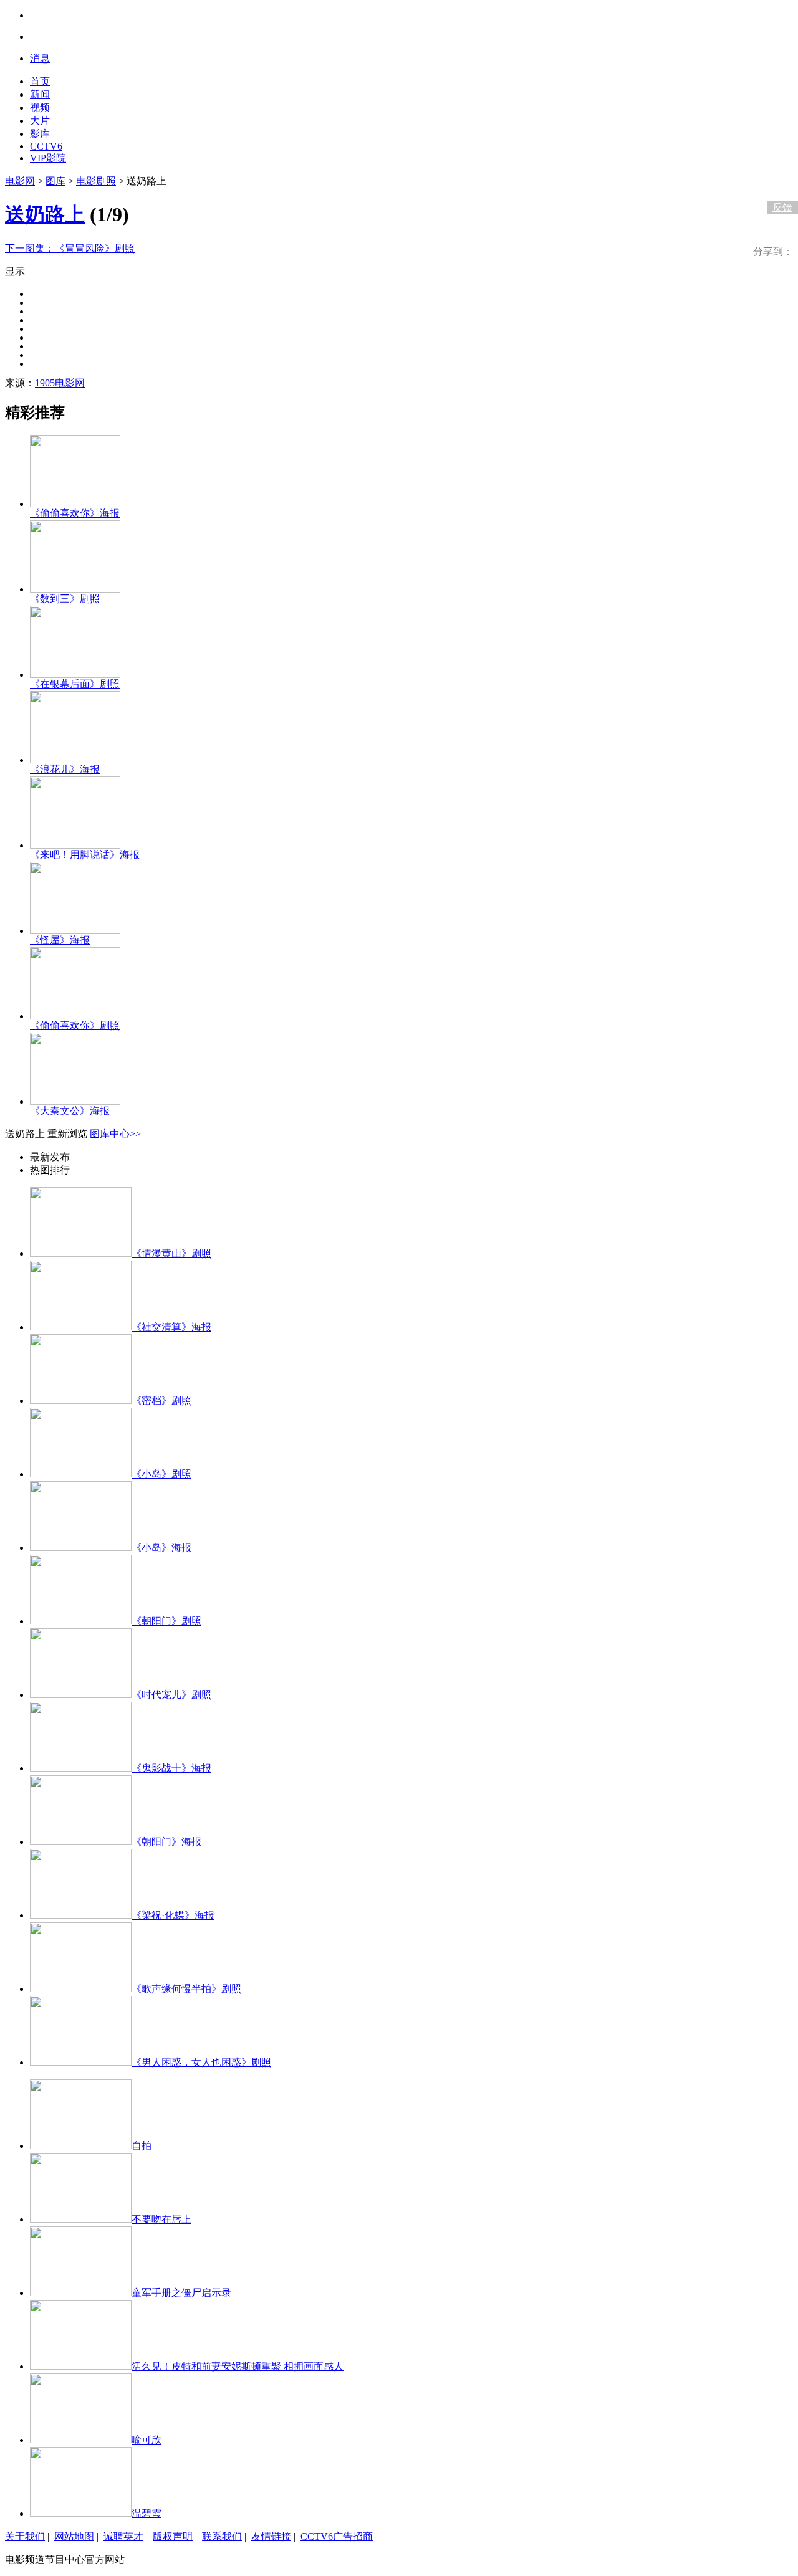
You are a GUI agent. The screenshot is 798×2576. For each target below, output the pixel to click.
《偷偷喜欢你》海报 (75, 513)
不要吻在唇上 (161, 2219)
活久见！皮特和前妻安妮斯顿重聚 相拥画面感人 (238, 2366)
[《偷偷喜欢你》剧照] (75, 1016)
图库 (55, 181)
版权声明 (173, 2536)
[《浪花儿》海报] (75, 760)
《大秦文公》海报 (70, 1111)
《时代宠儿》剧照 (171, 1695)
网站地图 (74, 2536)
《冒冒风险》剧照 (70, 248)
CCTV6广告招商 (337, 2536)
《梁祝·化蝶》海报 (173, 1915)
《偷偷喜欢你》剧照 (75, 1025)
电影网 (20, 181)
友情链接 (271, 2536)
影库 (40, 134)
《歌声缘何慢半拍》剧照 (186, 1989)
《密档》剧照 (161, 1400)
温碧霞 (147, 2513)
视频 (40, 107)
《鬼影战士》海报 (171, 1768)
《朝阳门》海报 (166, 1842)
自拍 (142, 2146)
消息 (40, 58)
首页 (40, 81)
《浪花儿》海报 (65, 769)
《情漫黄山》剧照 (171, 1253)
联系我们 (222, 2536)
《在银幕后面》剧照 (75, 684)
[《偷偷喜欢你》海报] (75, 504)
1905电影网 (60, 383)
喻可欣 (147, 2440)
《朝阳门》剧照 (166, 1621)
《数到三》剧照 (65, 599)
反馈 (782, 207)
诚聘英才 (123, 2536)
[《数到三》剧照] (75, 589)
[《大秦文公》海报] (75, 1101)
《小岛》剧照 (161, 1474)
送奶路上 (45, 214)
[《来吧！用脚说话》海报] (75, 845)
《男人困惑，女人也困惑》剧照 (201, 2062)
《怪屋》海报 (60, 940)
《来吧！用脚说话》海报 (85, 855)
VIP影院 (48, 158)
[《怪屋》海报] (75, 931)
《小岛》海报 (161, 1548)
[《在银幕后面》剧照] (75, 675)
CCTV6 (46, 146)
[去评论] (779, 181)
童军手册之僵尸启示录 (181, 2293)
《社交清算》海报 (171, 1327)
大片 (40, 121)
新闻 (40, 94)
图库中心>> (115, 1134)
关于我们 (25, 2536)
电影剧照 (96, 181)
